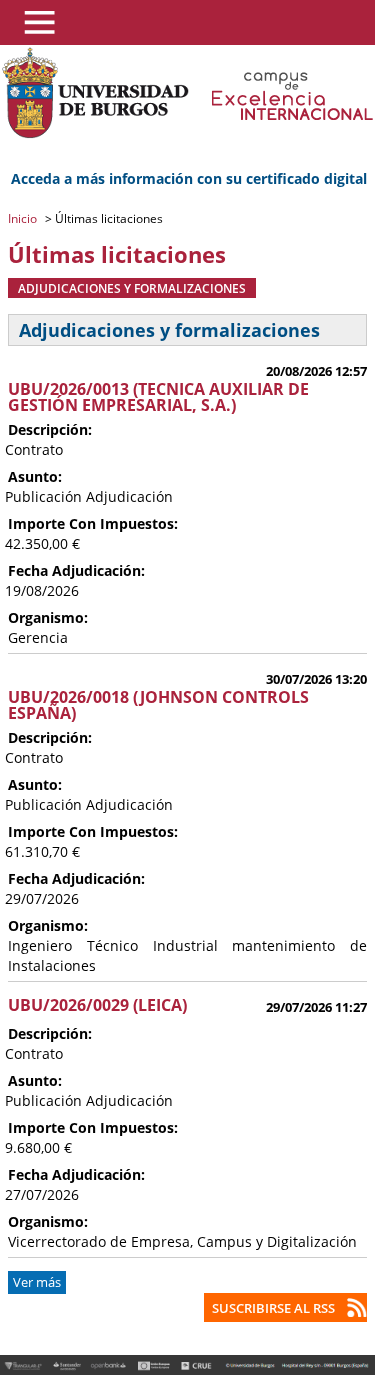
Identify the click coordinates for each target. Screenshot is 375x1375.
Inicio (24, 218)
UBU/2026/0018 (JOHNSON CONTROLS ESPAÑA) (158, 705)
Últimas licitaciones (107, 218)
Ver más (37, 1282)
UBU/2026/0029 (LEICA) (97, 1005)
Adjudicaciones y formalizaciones (132, 288)
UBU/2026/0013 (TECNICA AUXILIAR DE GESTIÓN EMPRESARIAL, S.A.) (158, 397)
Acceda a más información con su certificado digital (189, 178)
